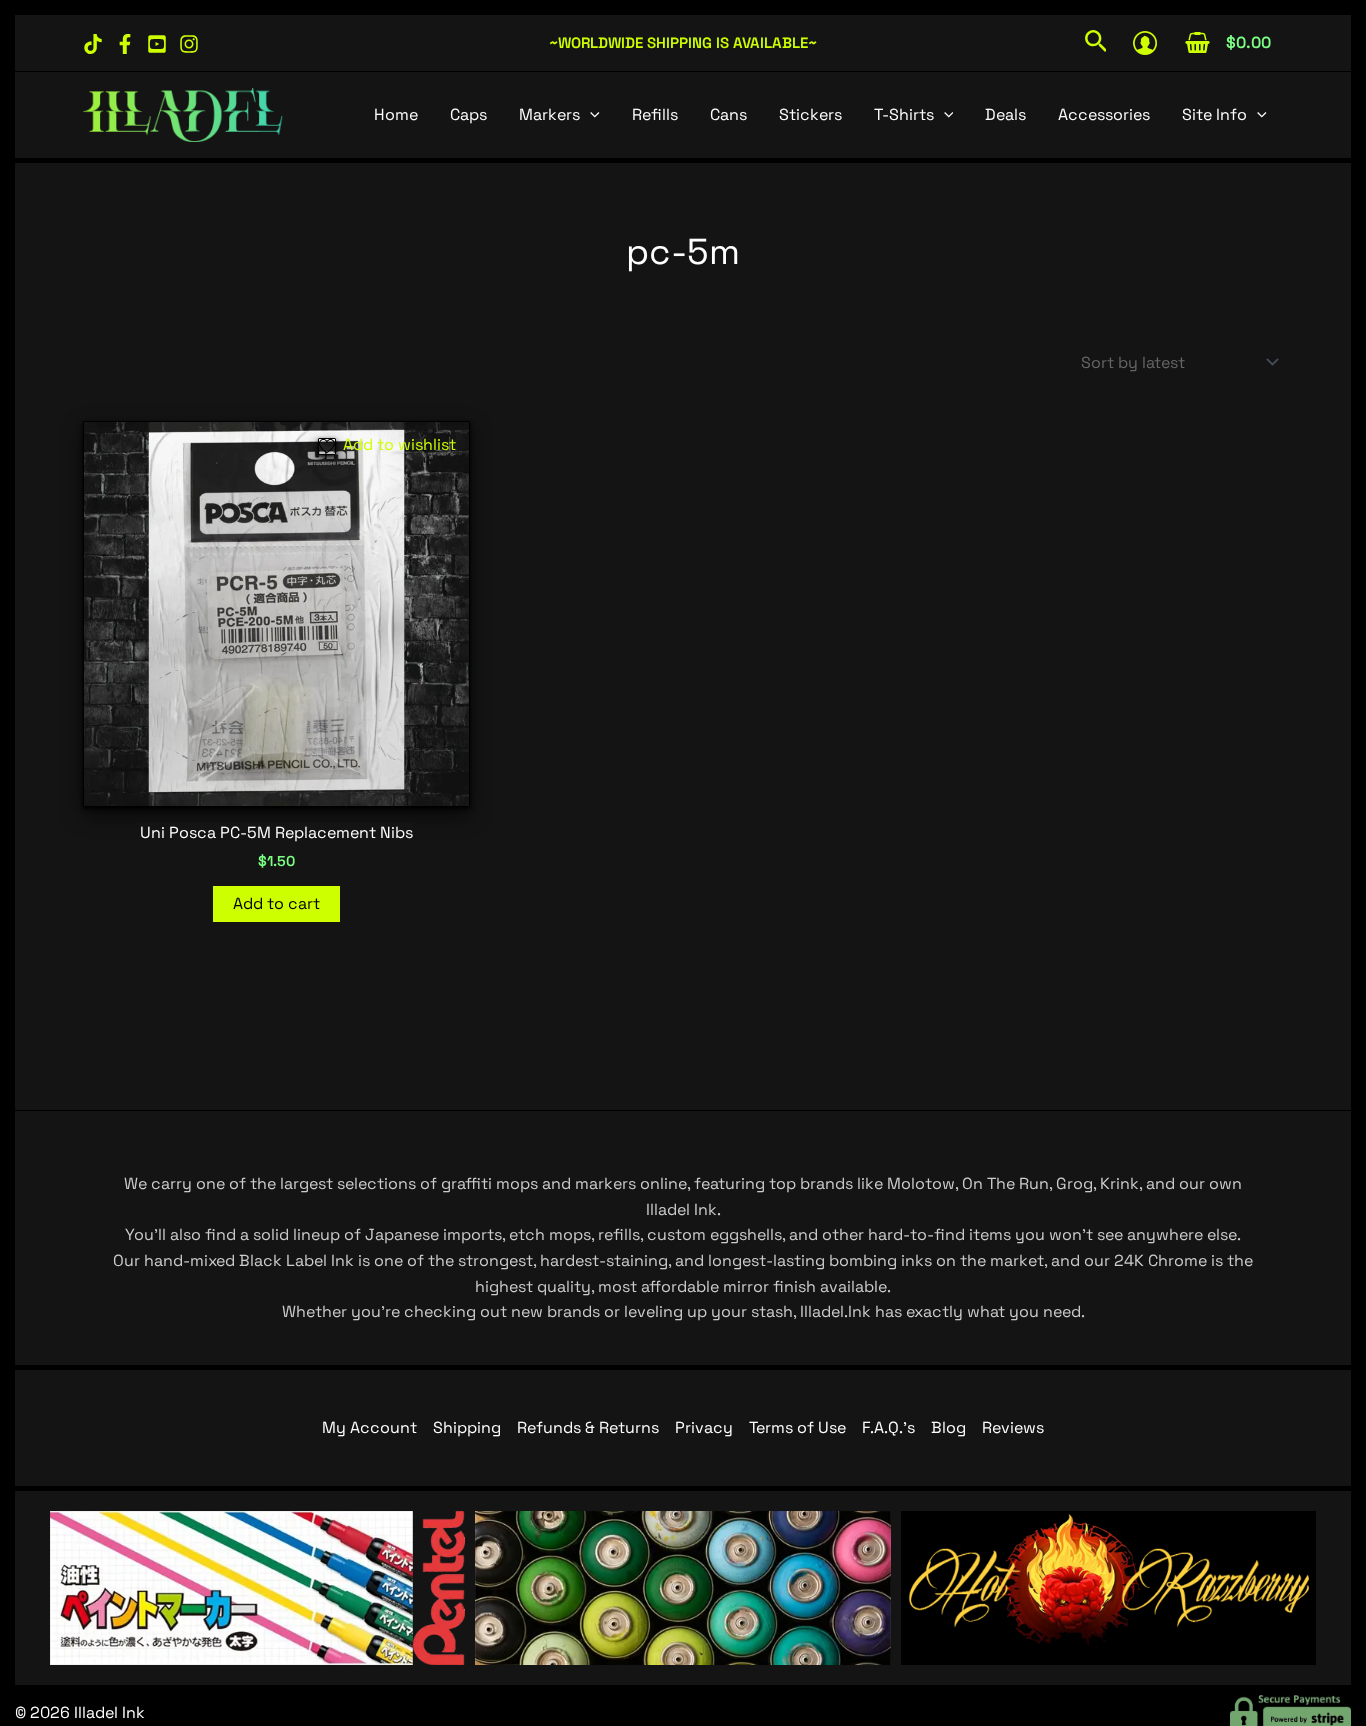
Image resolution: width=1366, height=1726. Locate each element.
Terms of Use (797, 1427)
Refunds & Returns (588, 1427)
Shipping (467, 1427)
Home (396, 114)
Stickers (810, 114)
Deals (1005, 114)
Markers (549, 114)
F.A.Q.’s (888, 1427)
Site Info (1214, 114)
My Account (369, 1427)
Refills (655, 114)
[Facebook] (125, 44)
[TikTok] (93, 44)
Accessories (1104, 114)
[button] (1096, 42)
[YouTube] (157, 44)
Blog (948, 1427)
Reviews (1013, 1427)
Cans (728, 114)
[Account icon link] (1145, 43)
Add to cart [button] (276, 903)
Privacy (704, 1427)
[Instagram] (189, 44)
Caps (468, 114)
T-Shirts (904, 114)
